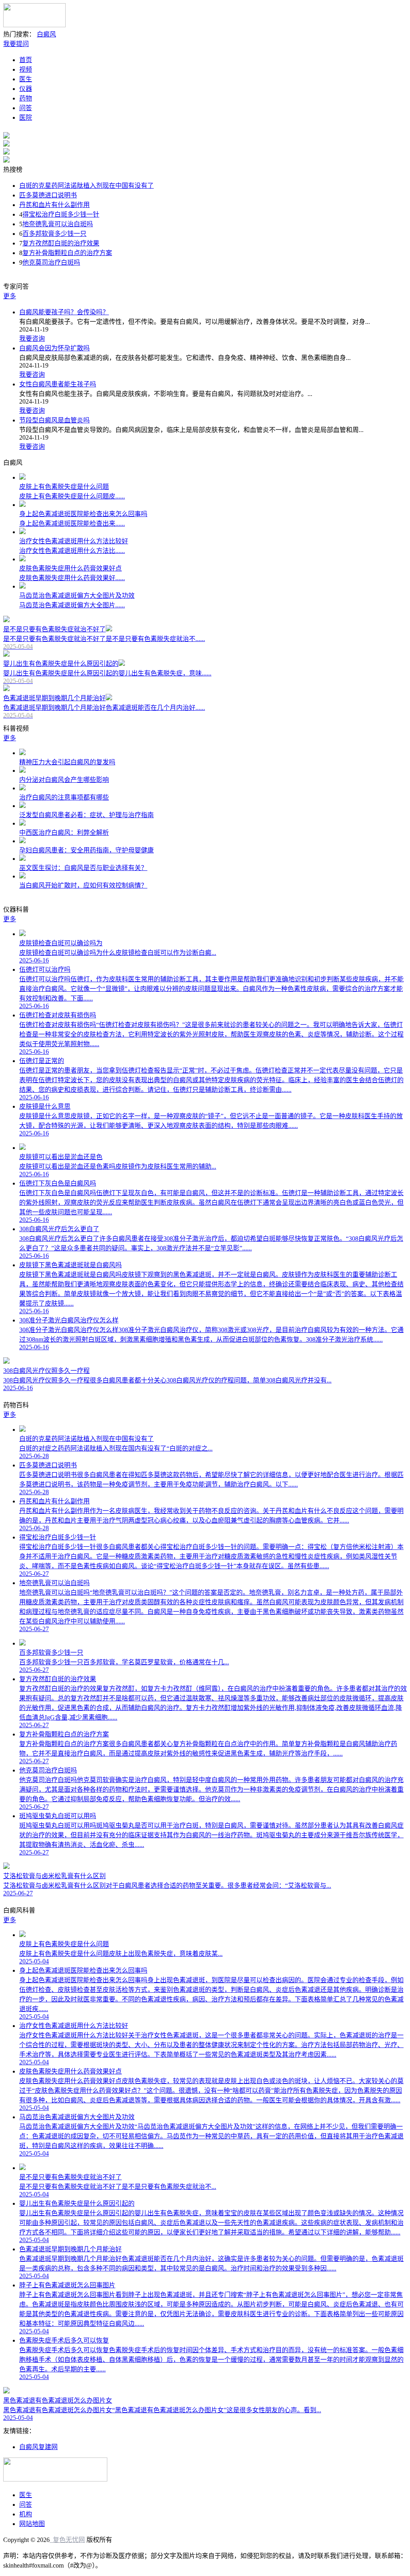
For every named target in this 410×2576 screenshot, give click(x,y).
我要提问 (16, 44)
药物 (26, 98)
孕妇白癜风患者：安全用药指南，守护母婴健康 (86, 850)
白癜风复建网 (38, 2447)
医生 (26, 79)
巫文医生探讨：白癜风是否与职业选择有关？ (83, 868)
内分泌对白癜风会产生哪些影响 (64, 780)
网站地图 (32, 2524)
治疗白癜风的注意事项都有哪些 (64, 797)
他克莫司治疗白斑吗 (51, 262)
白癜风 (46, 34)
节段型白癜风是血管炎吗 (54, 420)
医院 (26, 118)
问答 (26, 108)
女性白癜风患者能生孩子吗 (58, 384)
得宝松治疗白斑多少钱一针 (61, 214)
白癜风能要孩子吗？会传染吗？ (64, 312)
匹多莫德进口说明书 (48, 195)
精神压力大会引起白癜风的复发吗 (67, 762)
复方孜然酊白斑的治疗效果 (61, 243)
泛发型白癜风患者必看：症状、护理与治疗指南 (86, 815)
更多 (10, 296)
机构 (26, 2514)
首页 (26, 60)
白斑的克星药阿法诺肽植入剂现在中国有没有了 (86, 186)
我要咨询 (32, 339)
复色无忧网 (67, 2540)
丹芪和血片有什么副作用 (54, 205)
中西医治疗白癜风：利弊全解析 (64, 833)
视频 (26, 69)
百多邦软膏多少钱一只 (54, 234)
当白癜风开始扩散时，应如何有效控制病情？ (83, 885)
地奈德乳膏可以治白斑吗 (58, 224)
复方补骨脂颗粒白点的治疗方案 (67, 253)
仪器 (26, 89)
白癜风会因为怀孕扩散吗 (54, 348)
